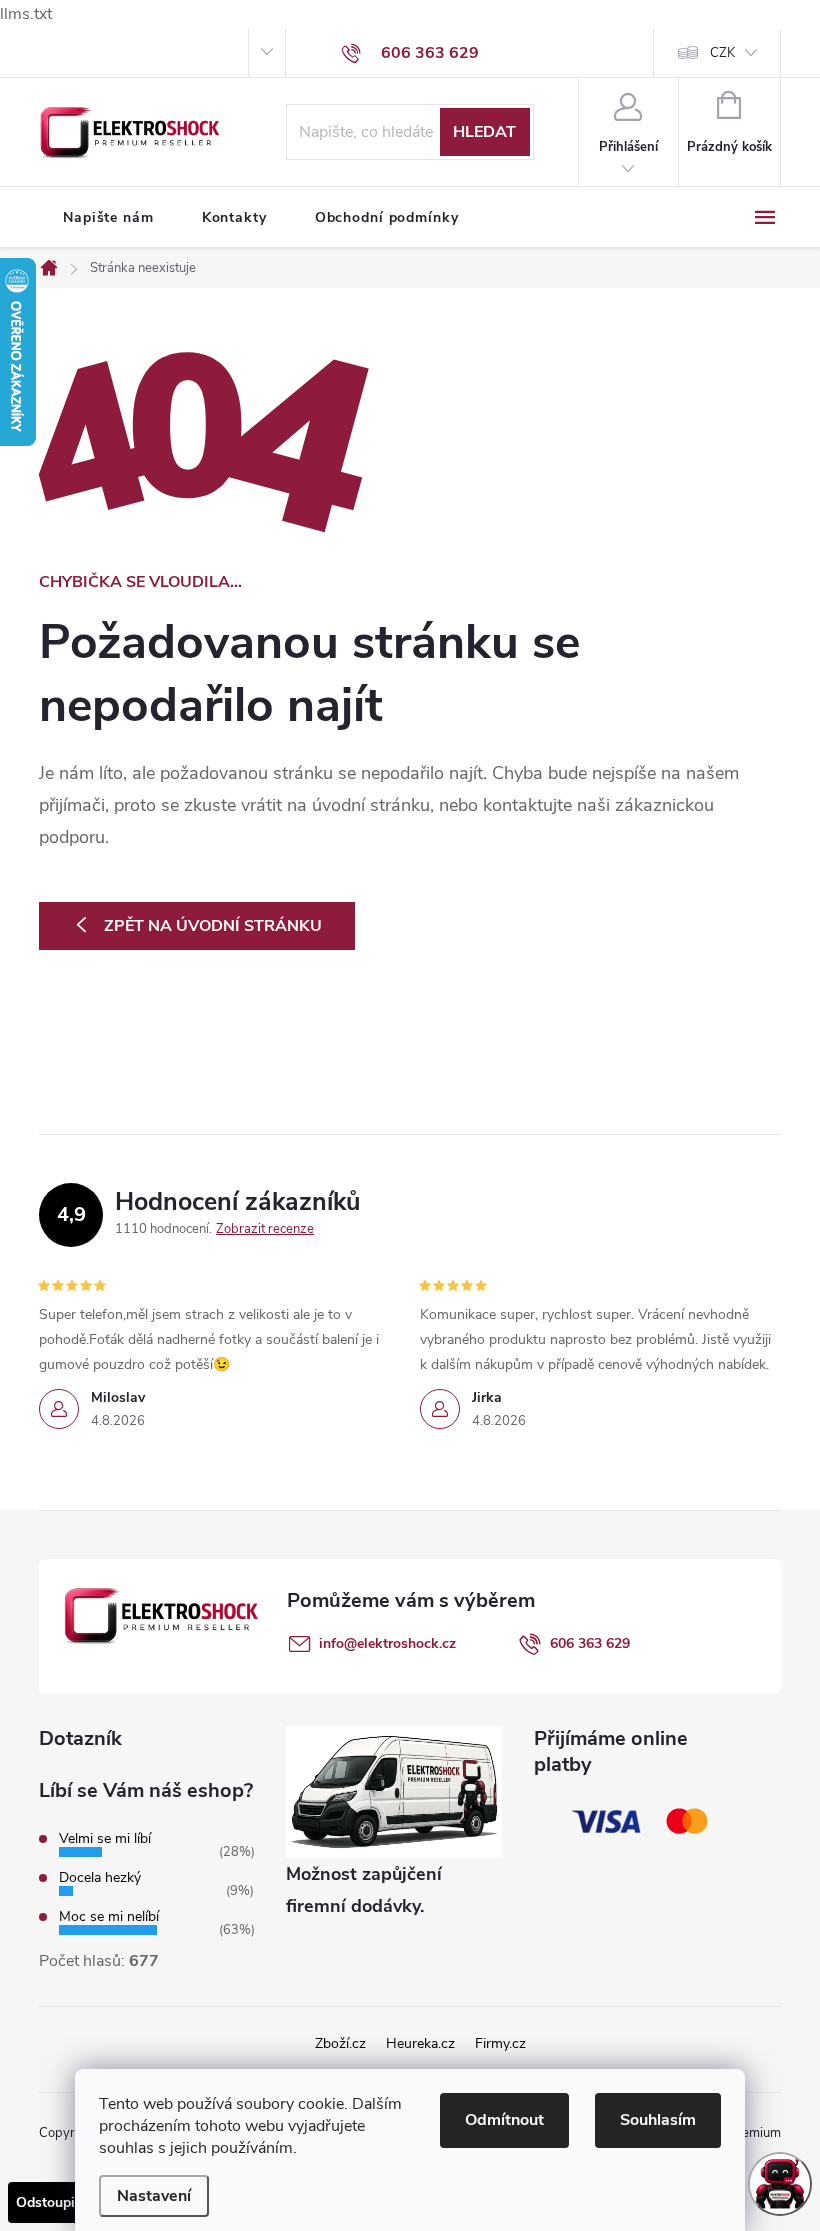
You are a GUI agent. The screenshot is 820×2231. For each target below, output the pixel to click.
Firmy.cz (500, 2043)
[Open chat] (780, 2184)
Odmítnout (504, 2120)
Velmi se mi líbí (105, 1838)
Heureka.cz (420, 2043)
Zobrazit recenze (265, 1229)
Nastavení (154, 2196)
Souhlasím (658, 2120)
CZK (722, 53)
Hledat (484, 132)
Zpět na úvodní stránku (213, 926)
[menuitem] (108, 218)
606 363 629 (590, 1643)
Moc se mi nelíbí (109, 1916)
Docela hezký (100, 1877)
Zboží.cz (340, 2043)
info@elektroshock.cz (387, 1643)
